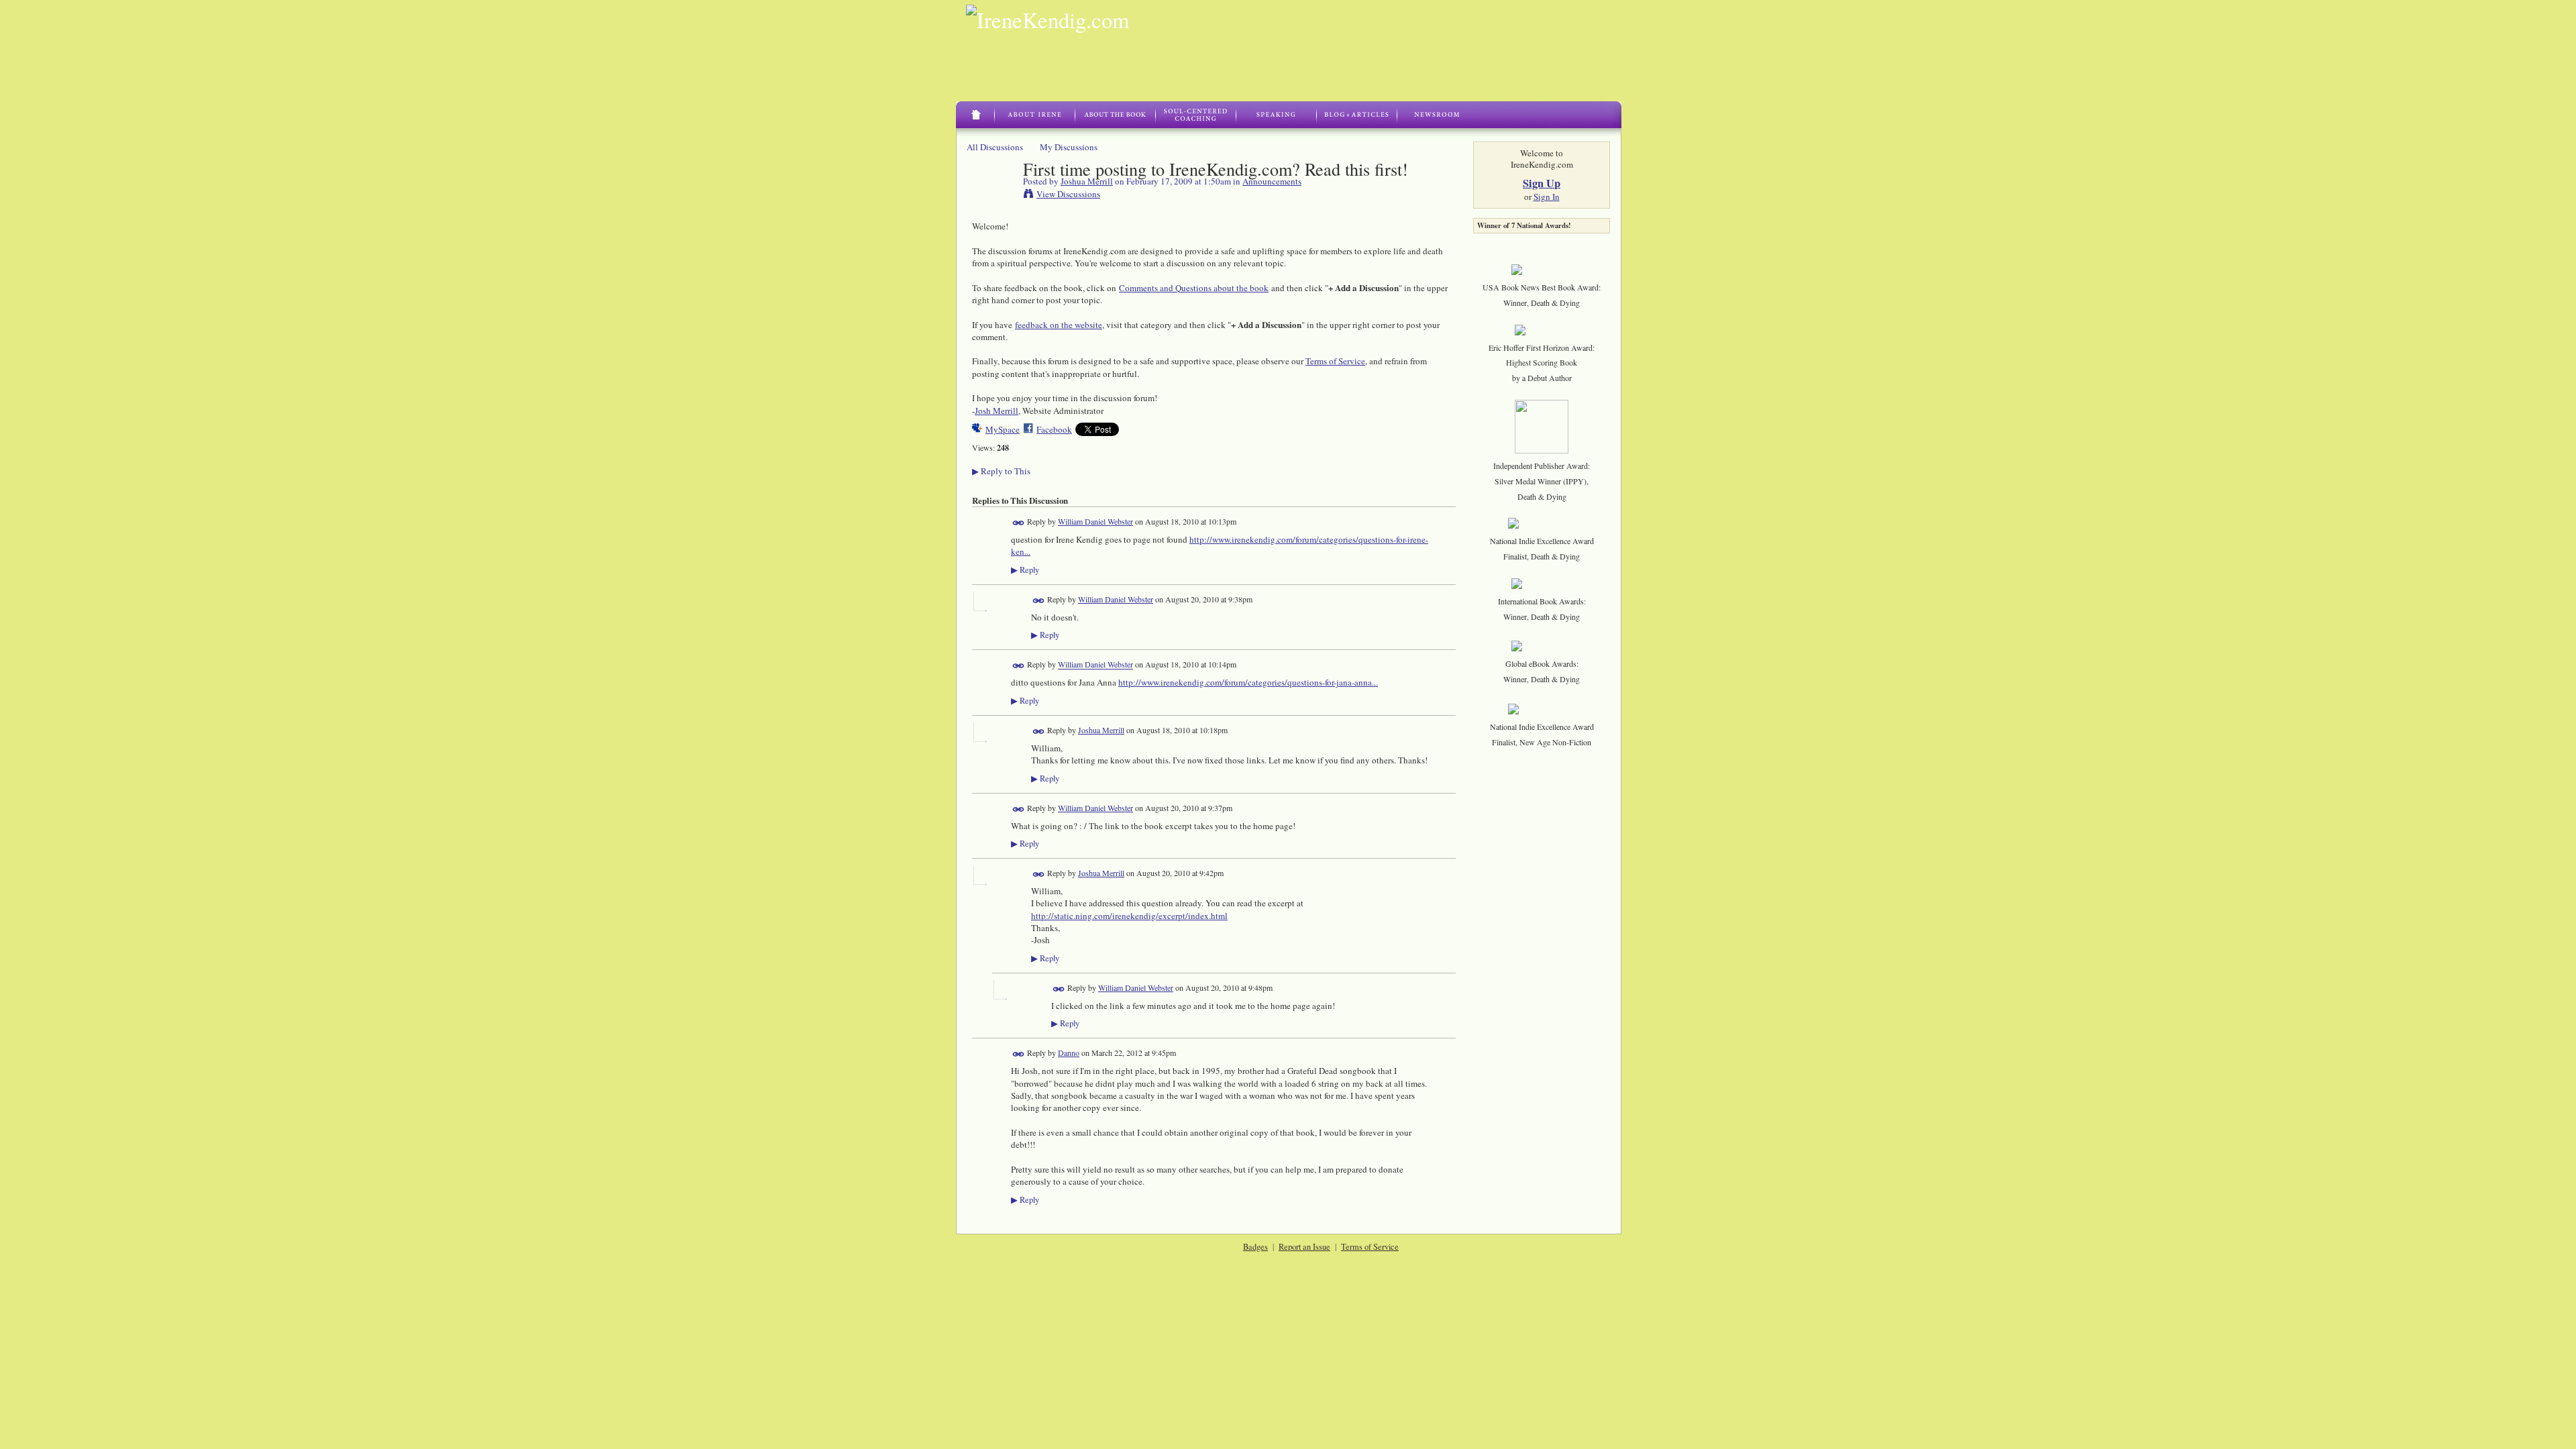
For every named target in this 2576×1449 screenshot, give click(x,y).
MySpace (1003, 429)
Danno (1069, 1053)
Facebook (1054, 429)
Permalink (1019, 523)
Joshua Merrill (1087, 181)
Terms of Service (1335, 361)
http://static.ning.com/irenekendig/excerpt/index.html (1129, 916)
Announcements (1272, 181)
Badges (1255, 1246)
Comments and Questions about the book (1194, 288)
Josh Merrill (997, 411)
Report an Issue (1304, 1246)
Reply (1025, 570)
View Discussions (1068, 194)
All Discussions (995, 147)
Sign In (1547, 197)
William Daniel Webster (1095, 521)
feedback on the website (1059, 325)
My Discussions (1069, 147)
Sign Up (1542, 183)
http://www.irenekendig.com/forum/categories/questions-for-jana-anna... (1248, 682)
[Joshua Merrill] (994, 197)
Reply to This (1001, 471)
